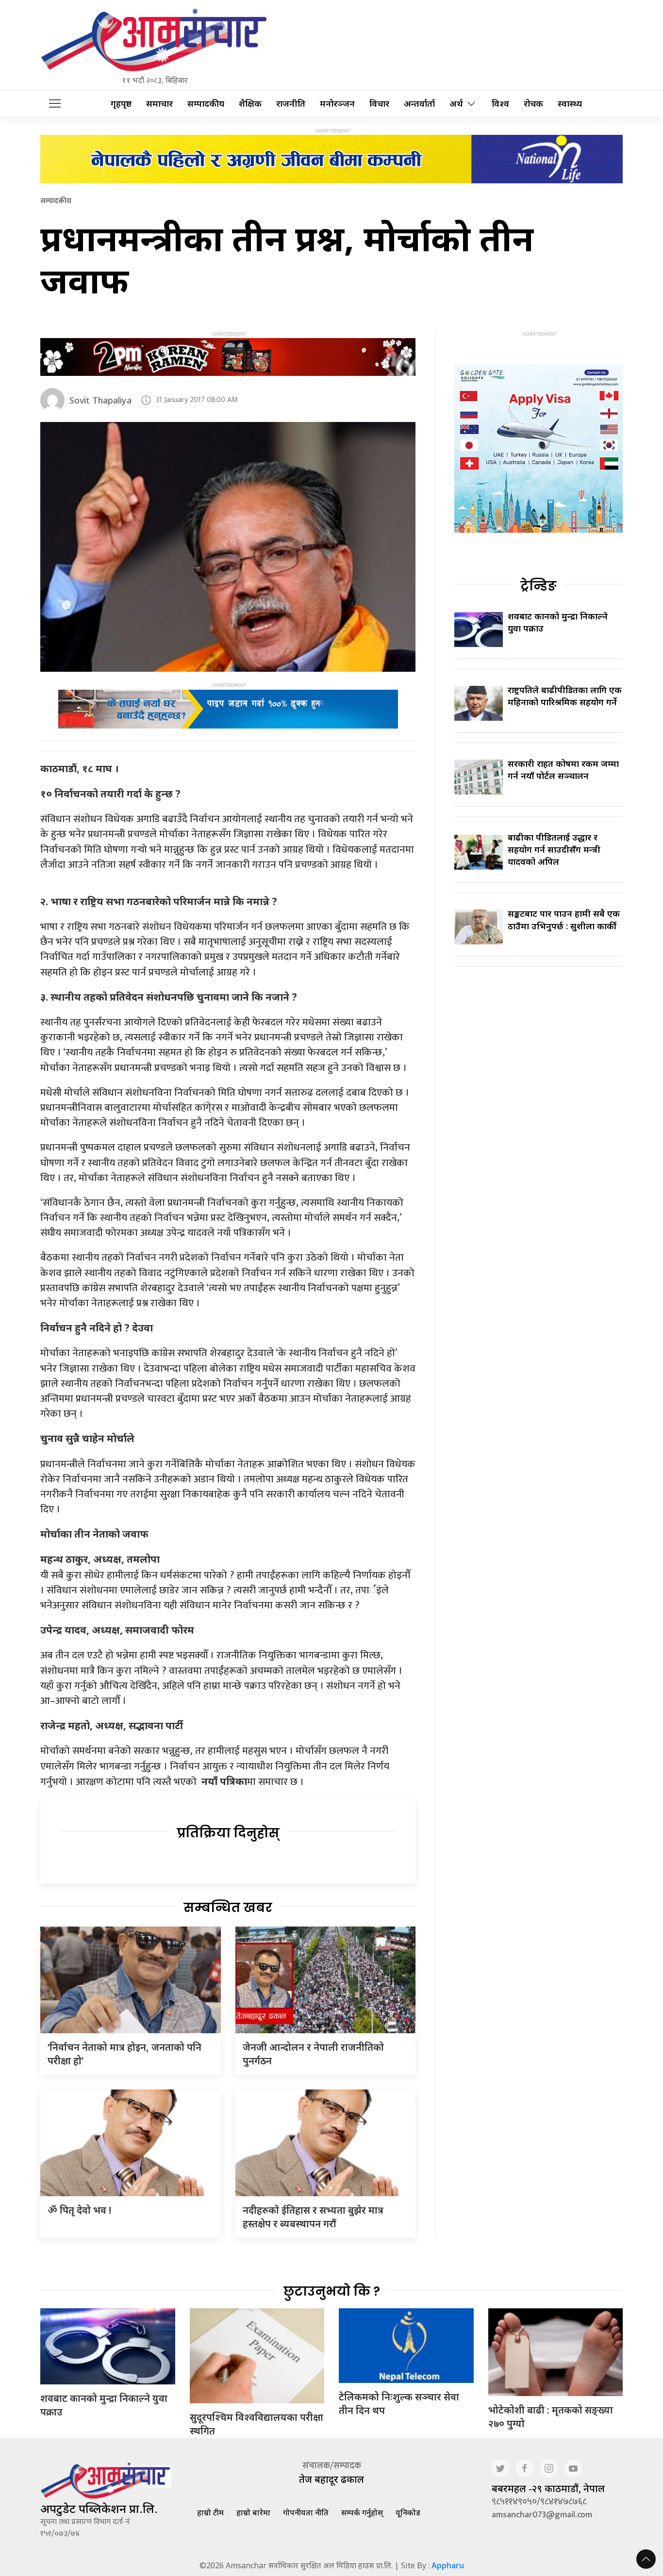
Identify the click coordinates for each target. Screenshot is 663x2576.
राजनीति (291, 104)
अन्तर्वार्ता (419, 104)
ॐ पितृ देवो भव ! (79, 2210)
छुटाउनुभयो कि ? (332, 2291)
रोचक (533, 104)
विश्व (500, 104)
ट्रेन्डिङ (539, 586)
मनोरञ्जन (337, 104)
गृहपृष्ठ (121, 104)
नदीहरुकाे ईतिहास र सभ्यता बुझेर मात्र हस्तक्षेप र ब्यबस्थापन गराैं (313, 2217)
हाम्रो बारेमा (253, 2512)
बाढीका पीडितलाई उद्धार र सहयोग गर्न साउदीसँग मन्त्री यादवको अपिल (554, 849)
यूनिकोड (408, 2512)
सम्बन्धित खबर (228, 1908)
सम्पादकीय (206, 104)
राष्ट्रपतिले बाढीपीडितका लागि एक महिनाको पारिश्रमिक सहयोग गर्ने (565, 696)
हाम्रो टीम (210, 2512)
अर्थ (456, 104)
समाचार (159, 104)
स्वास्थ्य (570, 104)
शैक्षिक (250, 104)
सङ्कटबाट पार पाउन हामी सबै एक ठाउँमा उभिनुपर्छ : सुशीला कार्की (564, 919)
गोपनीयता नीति (306, 2512)
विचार (379, 104)
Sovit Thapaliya (100, 400)
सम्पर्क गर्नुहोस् (362, 2512)
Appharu (448, 2565)
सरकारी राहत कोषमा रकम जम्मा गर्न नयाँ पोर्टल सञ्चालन (563, 770)
